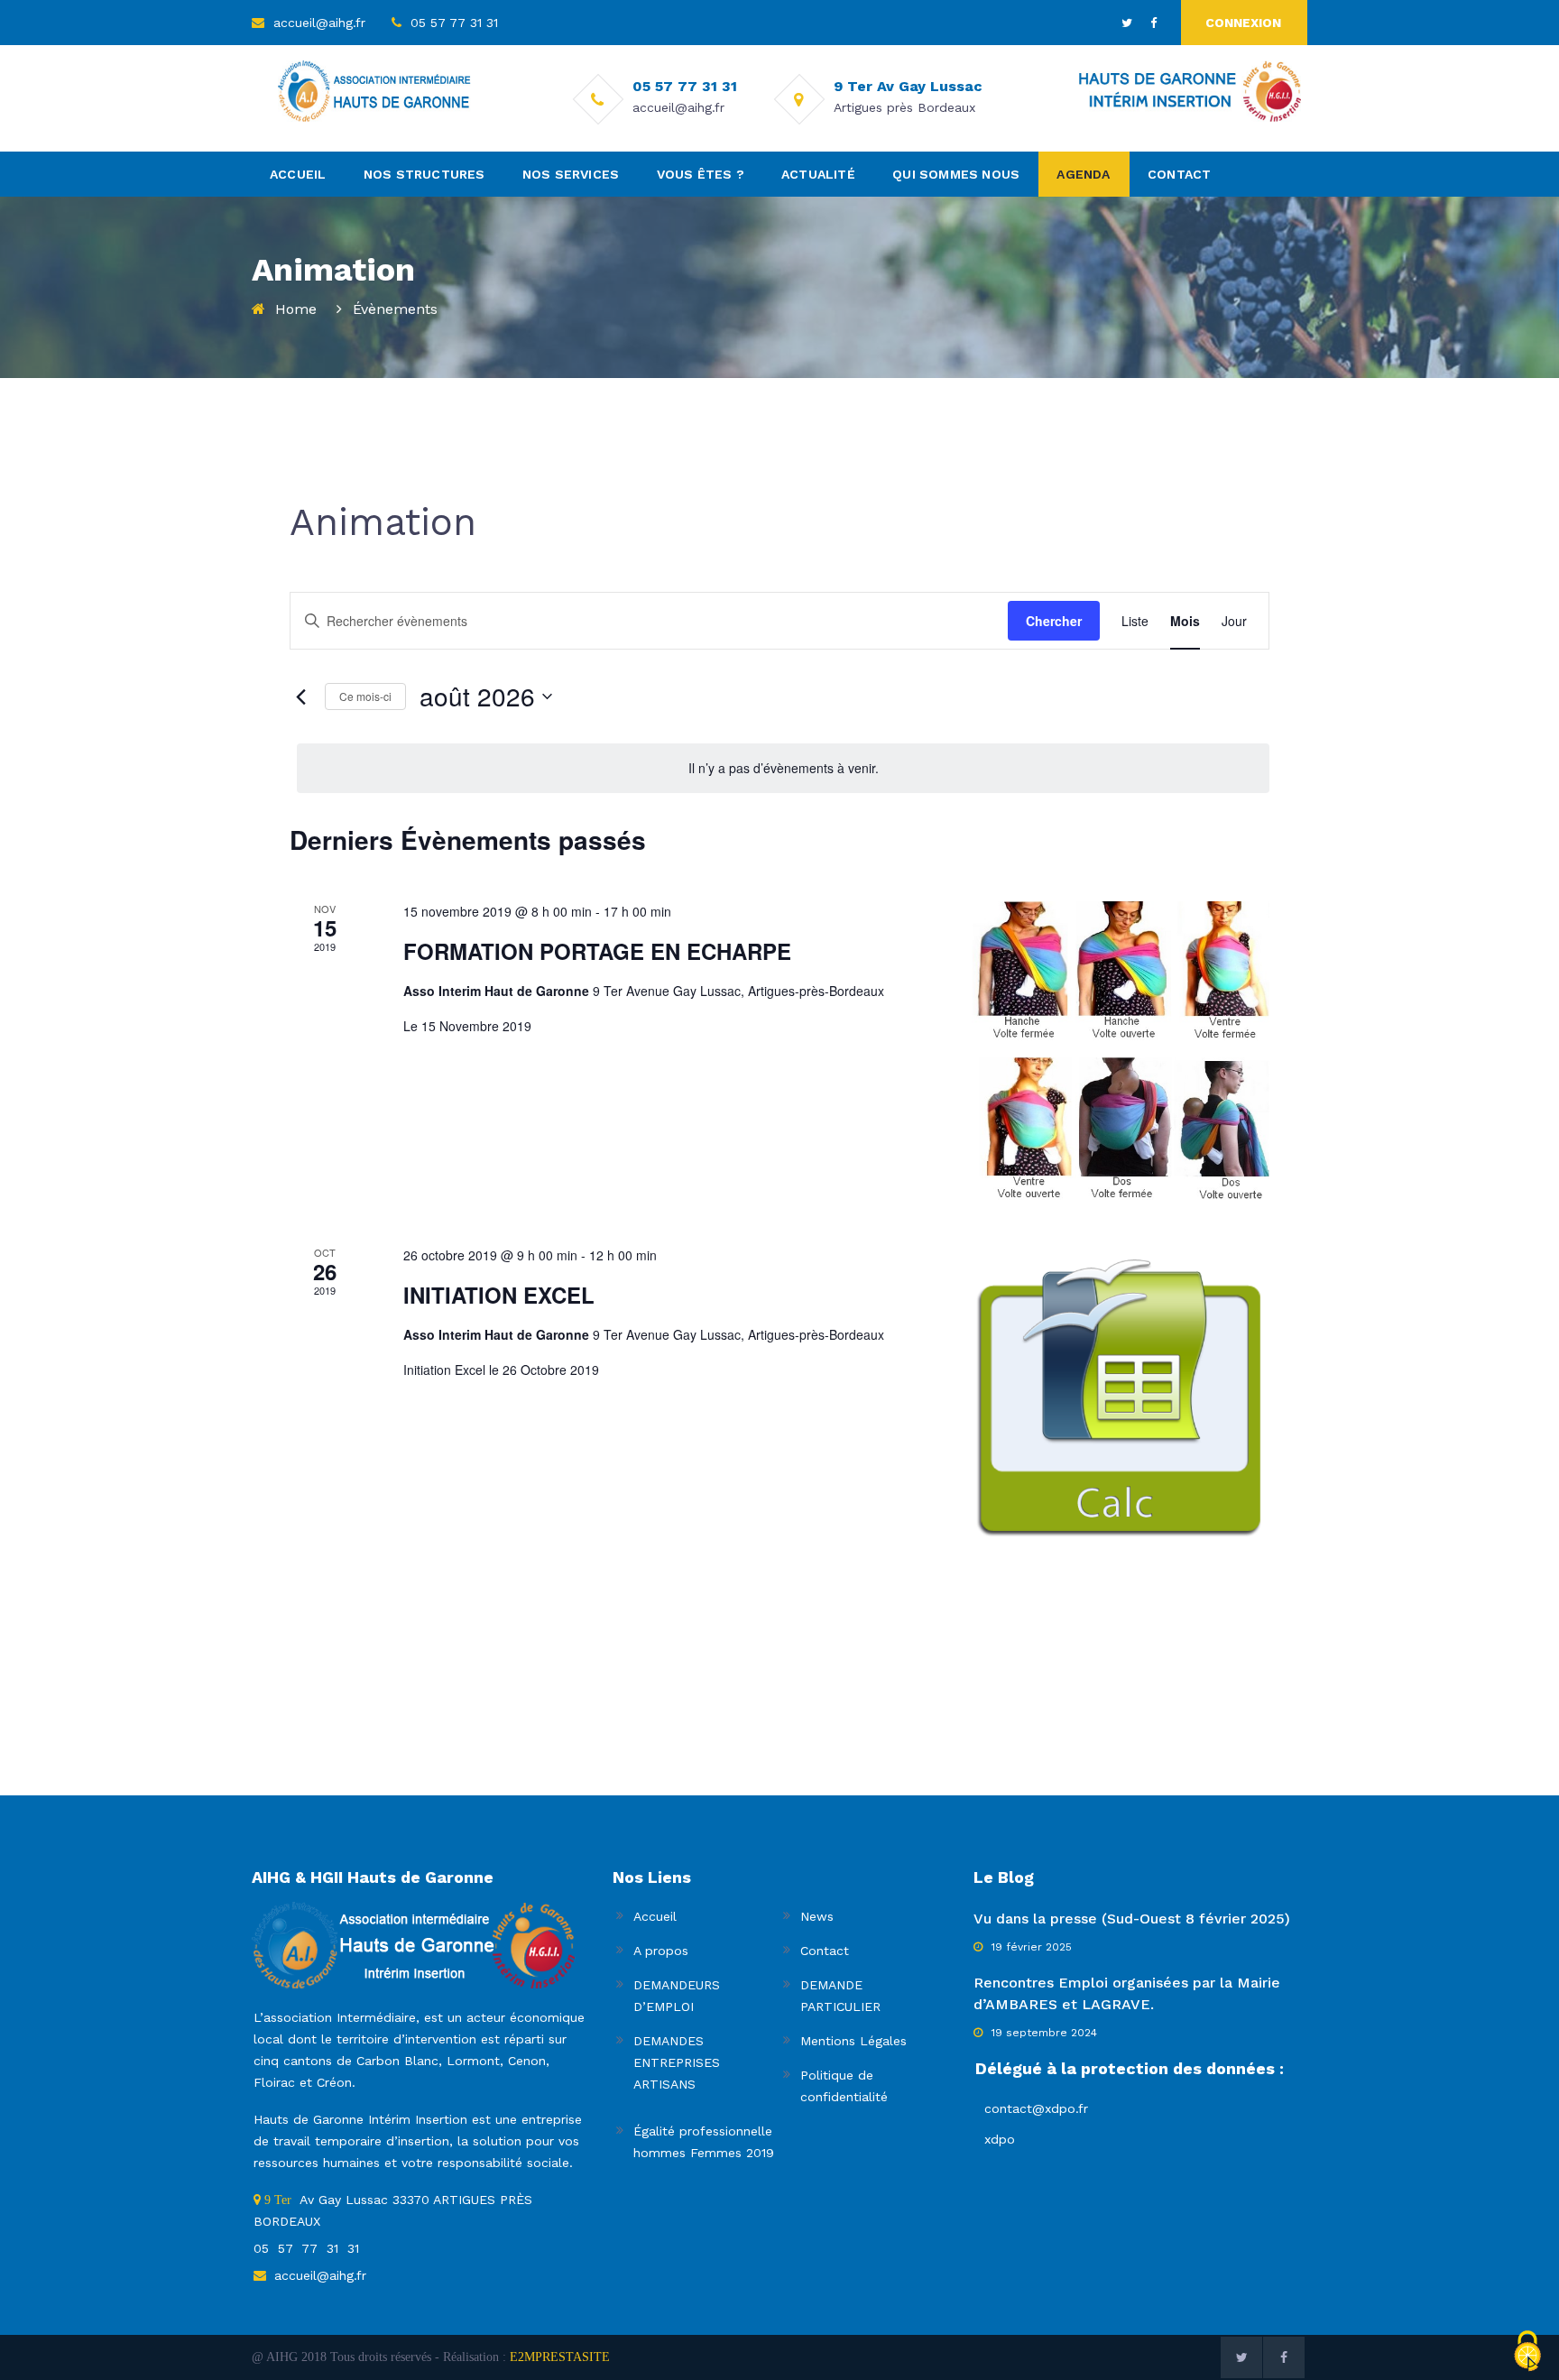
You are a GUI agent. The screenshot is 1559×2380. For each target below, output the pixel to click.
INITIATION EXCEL (499, 1295)
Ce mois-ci (365, 696)
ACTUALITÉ (818, 174)
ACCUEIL (298, 174)
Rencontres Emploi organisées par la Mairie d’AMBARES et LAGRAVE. (1127, 1993)
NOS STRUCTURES (424, 174)
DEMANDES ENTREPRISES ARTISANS (677, 2062)
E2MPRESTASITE (560, 2357)
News (817, 1916)
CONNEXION (1243, 23)
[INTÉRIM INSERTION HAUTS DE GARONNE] (1187, 93)
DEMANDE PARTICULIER (840, 1996)
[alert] (783, 768)
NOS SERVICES (571, 174)
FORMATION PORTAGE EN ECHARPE (597, 951)
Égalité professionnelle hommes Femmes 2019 (704, 2142)
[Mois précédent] (300, 696)
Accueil (655, 1916)
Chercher (1054, 621)
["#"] (1127, 23)
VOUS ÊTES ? (701, 174)
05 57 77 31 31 (454, 23)
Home (296, 309)
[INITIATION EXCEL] (1121, 1394)
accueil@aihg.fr (319, 23)
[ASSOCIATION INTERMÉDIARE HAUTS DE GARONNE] (376, 93)
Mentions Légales (853, 2041)
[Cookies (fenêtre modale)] (1527, 2347)
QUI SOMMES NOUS (956, 174)
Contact (825, 1951)
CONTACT (1179, 174)
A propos (661, 1951)
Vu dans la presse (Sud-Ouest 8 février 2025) (1132, 1919)
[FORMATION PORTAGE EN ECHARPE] (1121, 1052)
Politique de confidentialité (844, 2086)
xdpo (1000, 2139)
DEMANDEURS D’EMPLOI (677, 1996)
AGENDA (1083, 174)
